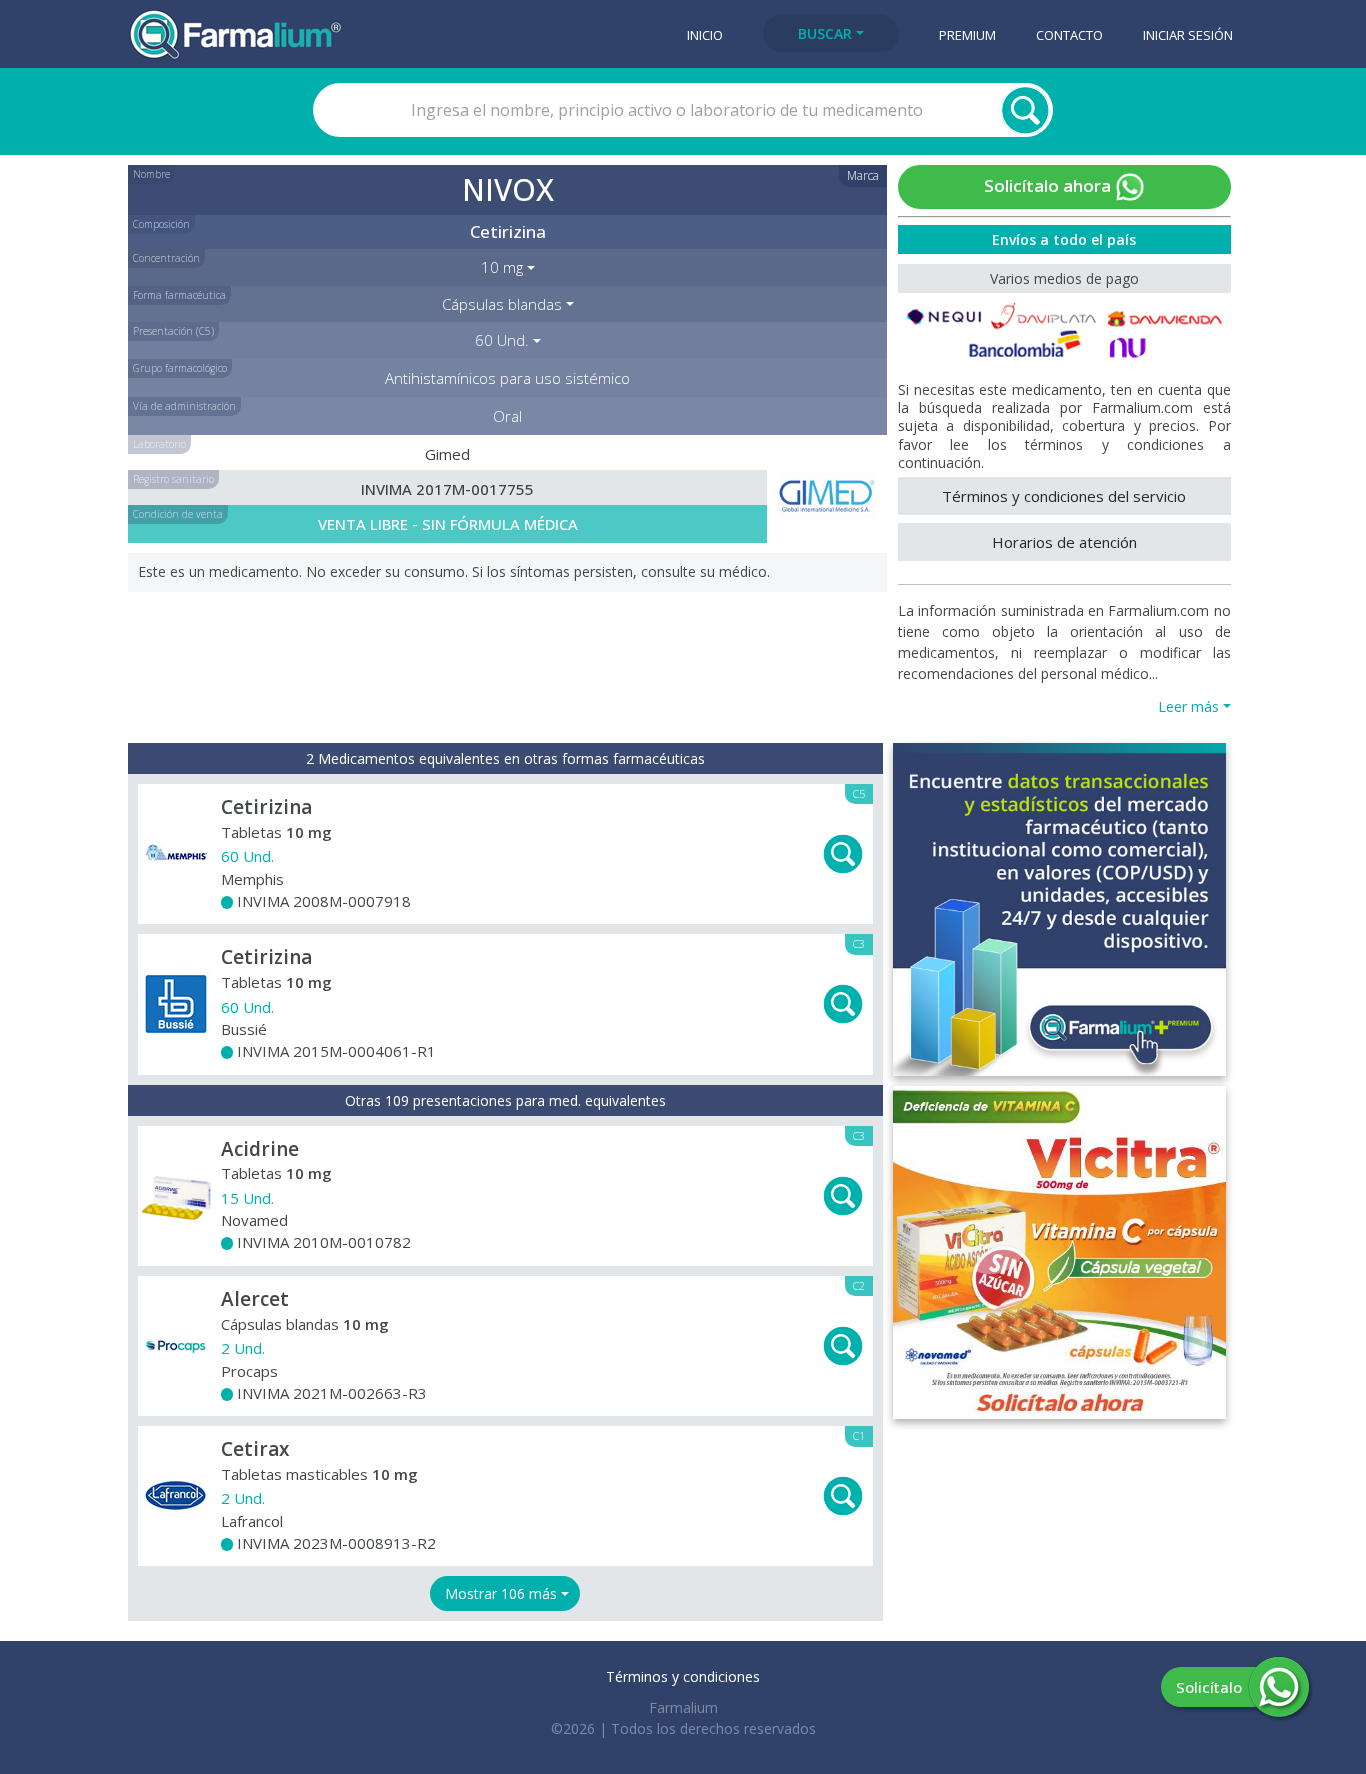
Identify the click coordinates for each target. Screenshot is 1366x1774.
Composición (161, 224)
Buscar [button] (825, 33)
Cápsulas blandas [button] (502, 304)
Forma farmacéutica (179, 295)
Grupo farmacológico (180, 368)
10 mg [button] (502, 267)
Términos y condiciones (683, 1676)
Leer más (1188, 706)
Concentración (166, 258)
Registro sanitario (173, 479)
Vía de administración (184, 406)
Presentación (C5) (173, 331)
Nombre (151, 174)
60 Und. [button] (502, 340)
